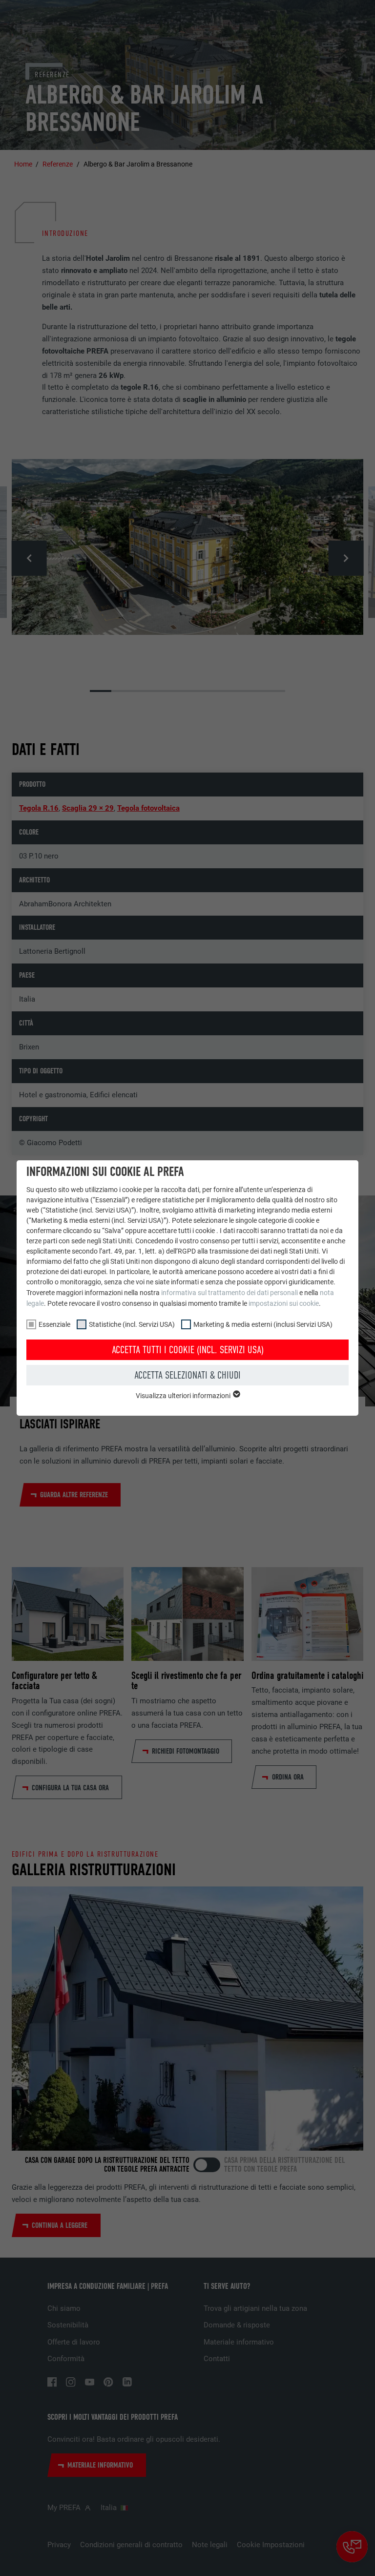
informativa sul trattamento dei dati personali (229, 1293)
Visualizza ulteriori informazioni (184, 1396)
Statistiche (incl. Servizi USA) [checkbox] (132, 1324)
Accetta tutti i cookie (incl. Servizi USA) (188, 1350)
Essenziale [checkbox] (54, 1324)
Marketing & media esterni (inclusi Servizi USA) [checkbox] (263, 1324)
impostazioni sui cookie (284, 1303)
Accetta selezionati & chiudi (187, 1375)
